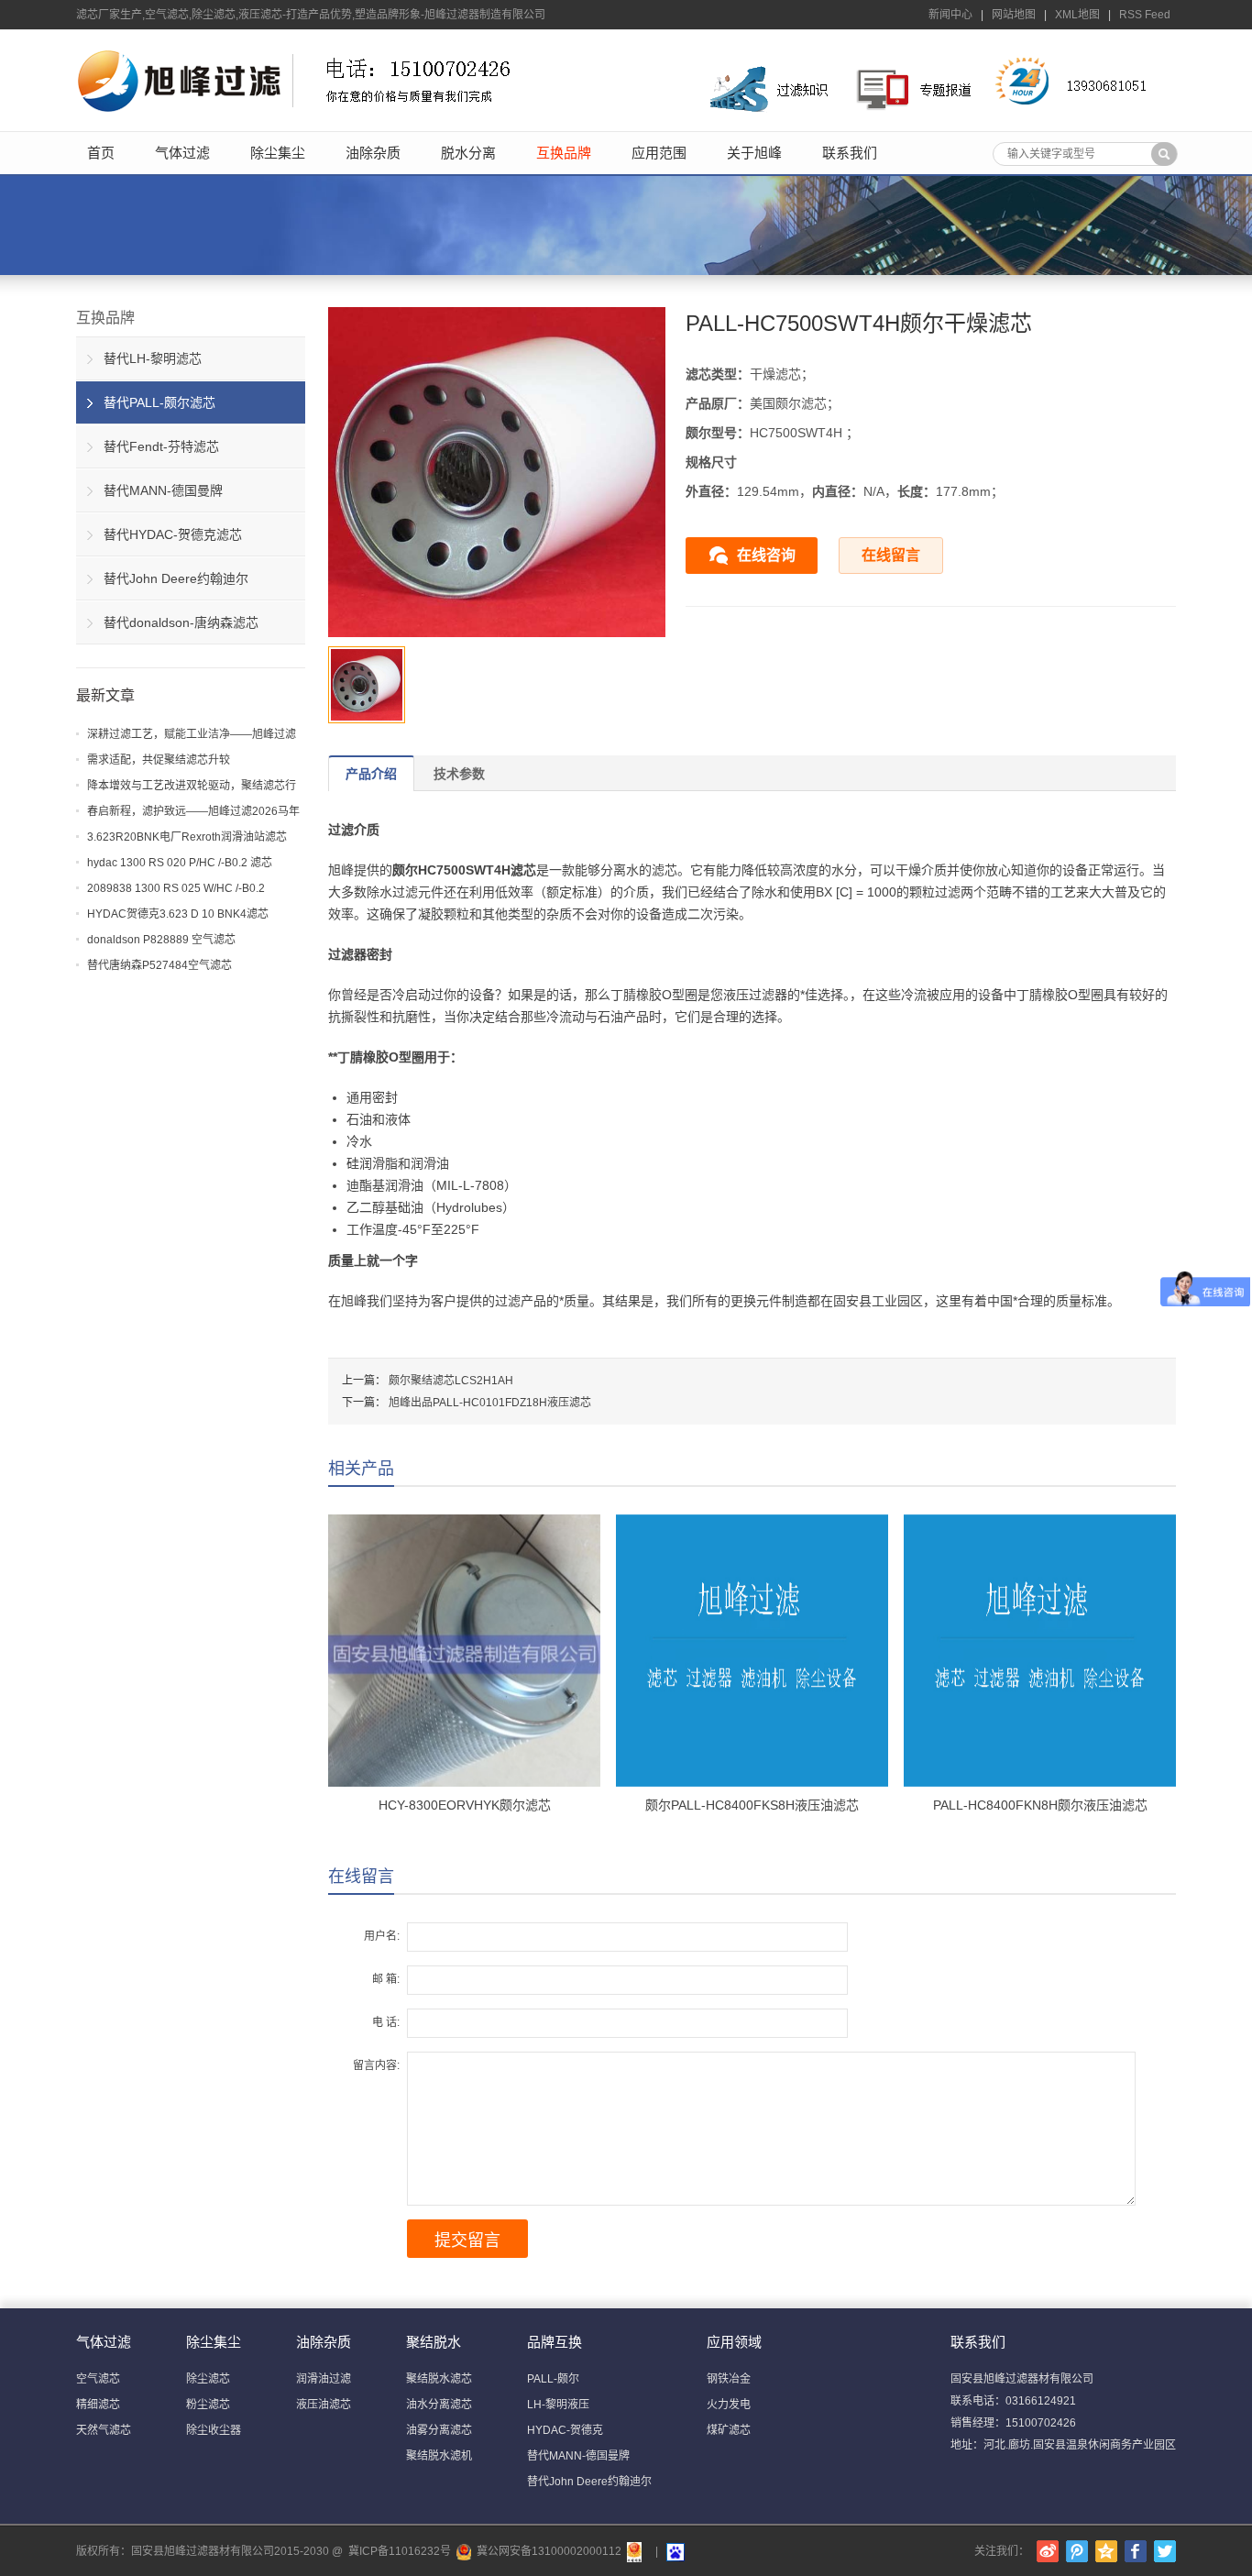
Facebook (1136, 2551)
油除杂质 (373, 153)
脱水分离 (468, 153)
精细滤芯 (98, 2405)
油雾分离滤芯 (439, 2430)
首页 (101, 153)
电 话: (386, 2022)
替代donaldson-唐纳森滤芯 (181, 622)
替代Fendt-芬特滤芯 (161, 446)
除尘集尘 (278, 153)
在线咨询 (766, 555)
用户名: (382, 1936)
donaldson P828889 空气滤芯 (161, 940)
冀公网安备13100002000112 (549, 2551)
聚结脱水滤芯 (439, 2379)
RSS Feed (1145, 15)
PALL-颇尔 (553, 2379)
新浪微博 (1048, 2551)
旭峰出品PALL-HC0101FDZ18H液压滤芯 (490, 1403)
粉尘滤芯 (208, 2405)
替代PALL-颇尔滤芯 (159, 402)
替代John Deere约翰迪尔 (176, 578)
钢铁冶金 (729, 2379)
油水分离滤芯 (439, 2405)
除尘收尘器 (214, 2430)
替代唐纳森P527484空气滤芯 (159, 965)
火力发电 (729, 2405)
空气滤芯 (98, 2379)
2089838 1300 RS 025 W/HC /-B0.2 (176, 888)
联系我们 (850, 153)
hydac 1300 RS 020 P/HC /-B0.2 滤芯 (180, 863)
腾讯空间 (1106, 2551)
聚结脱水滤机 (439, 2456)
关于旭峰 (754, 153)
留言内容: (376, 2065)
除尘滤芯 (208, 2379)
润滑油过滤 (324, 2379)
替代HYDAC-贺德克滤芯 (173, 534)
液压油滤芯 (324, 2405)
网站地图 (1014, 15)
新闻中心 (950, 15)
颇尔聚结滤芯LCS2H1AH (451, 1381)
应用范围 (659, 153)
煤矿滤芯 (729, 2430)
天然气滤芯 (104, 2430)
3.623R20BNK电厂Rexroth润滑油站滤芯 (187, 837)
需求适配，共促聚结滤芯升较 (159, 760)
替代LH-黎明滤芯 (153, 358)
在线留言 (891, 555)
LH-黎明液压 (558, 2405)
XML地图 (1077, 15)
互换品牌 (564, 153)
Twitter (1165, 2551)
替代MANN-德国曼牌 (163, 490)
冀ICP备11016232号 (400, 2551)
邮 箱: (386, 1979)
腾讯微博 (1077, 2551)
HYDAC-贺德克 (565, 2430)
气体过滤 (182, 153)
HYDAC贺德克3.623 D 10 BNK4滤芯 (178, 914)
